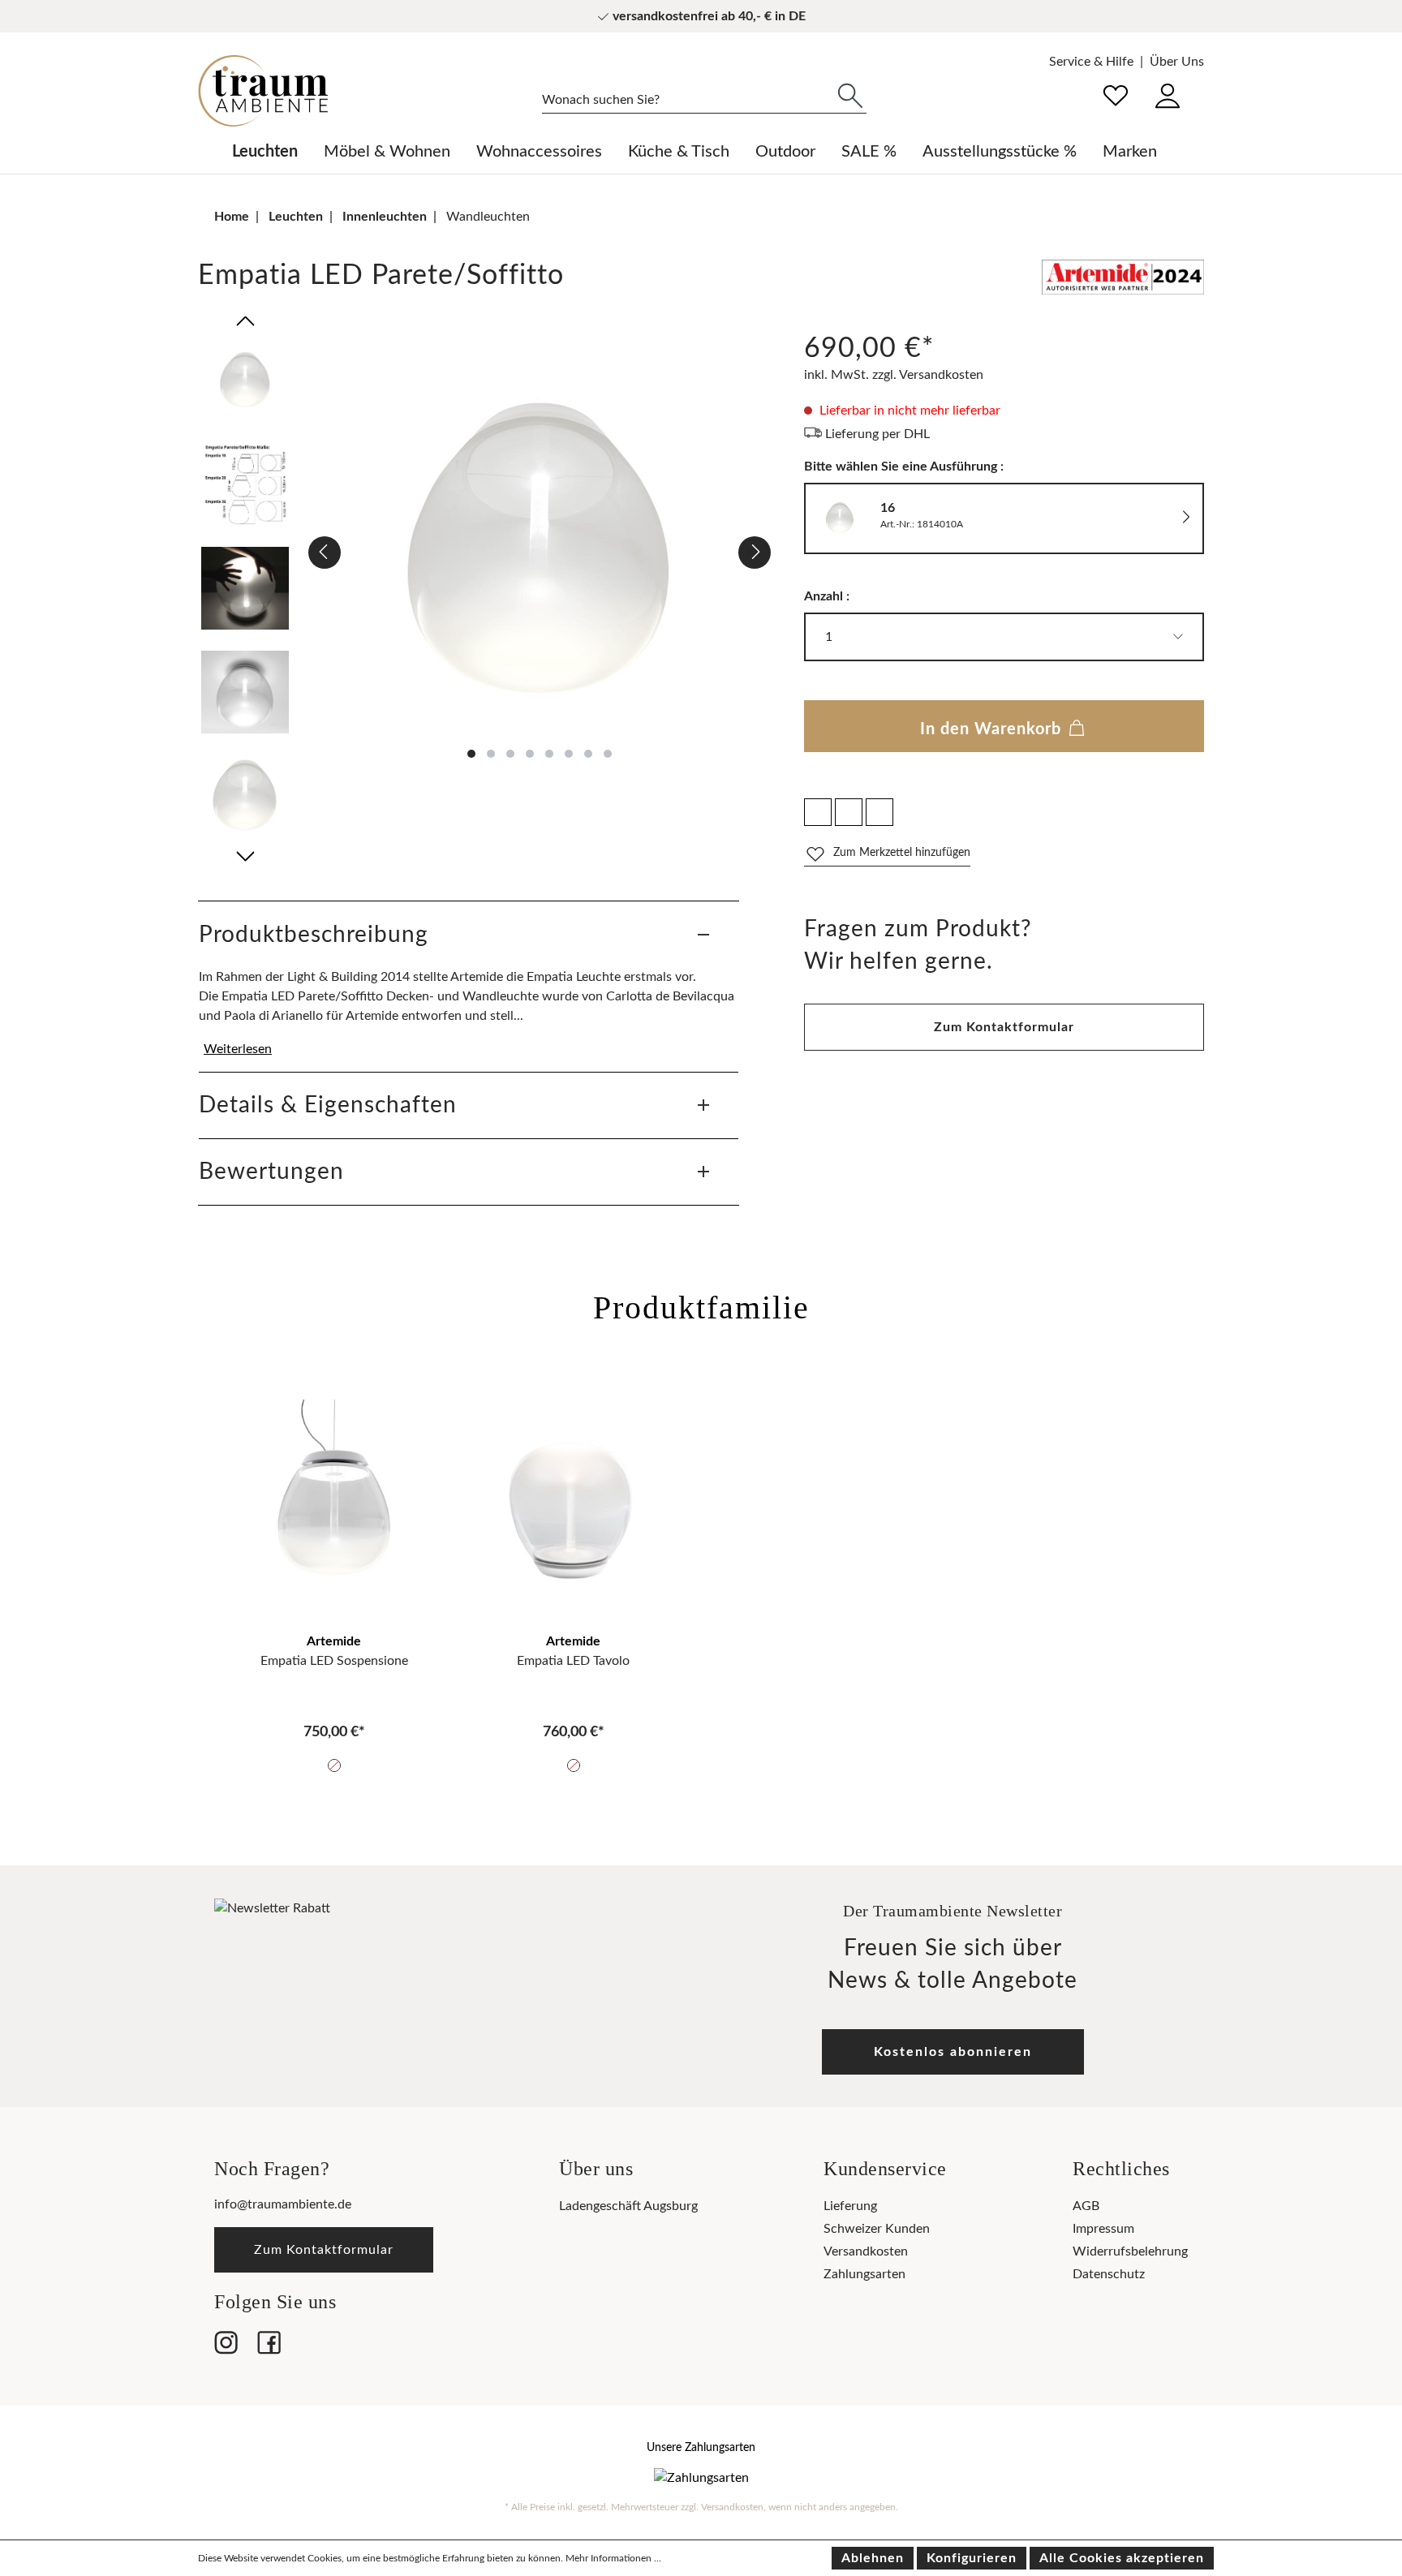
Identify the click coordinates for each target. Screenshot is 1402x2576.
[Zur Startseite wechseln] (263, 91)
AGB (1086, 2206)
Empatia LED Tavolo (573, 1661)
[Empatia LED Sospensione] (334, 1509)
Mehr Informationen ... (613, 2558)
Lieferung (850, 2206)
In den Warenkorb (993, 729)
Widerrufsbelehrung (1130, 2251)
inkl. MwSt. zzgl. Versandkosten (894, 375)
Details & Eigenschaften (328, 1105)
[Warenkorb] (1203, 84)
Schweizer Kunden (877, 2229)
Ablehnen (873, 2558)
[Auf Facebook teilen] (818, 812)
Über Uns (1177, 62)
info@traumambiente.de (283, 2204)
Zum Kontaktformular (1004, 1027)
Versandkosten (866, 2251)
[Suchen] (850, 94)
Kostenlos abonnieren (953, 2052)
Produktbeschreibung (314, 935)
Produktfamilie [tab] (701, 1307)
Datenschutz (1109, 2274)
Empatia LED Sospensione (334, 1661)
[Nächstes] (755, 553)
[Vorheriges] (325, 553)
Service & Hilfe (1091, 62)
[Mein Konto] (1168, 94)
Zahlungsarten (864, 2274)
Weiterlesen (238, 1049)
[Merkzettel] (1116, 94)
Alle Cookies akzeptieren (1122, 2558)
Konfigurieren (972, 2558)
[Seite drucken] (879, 812)
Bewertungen (271, 1172)
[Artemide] (1123, 280)
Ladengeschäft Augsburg (628, 2206)
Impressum (1103, 2229)
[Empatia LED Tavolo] (573, 1509)
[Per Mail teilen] (849, 812)
